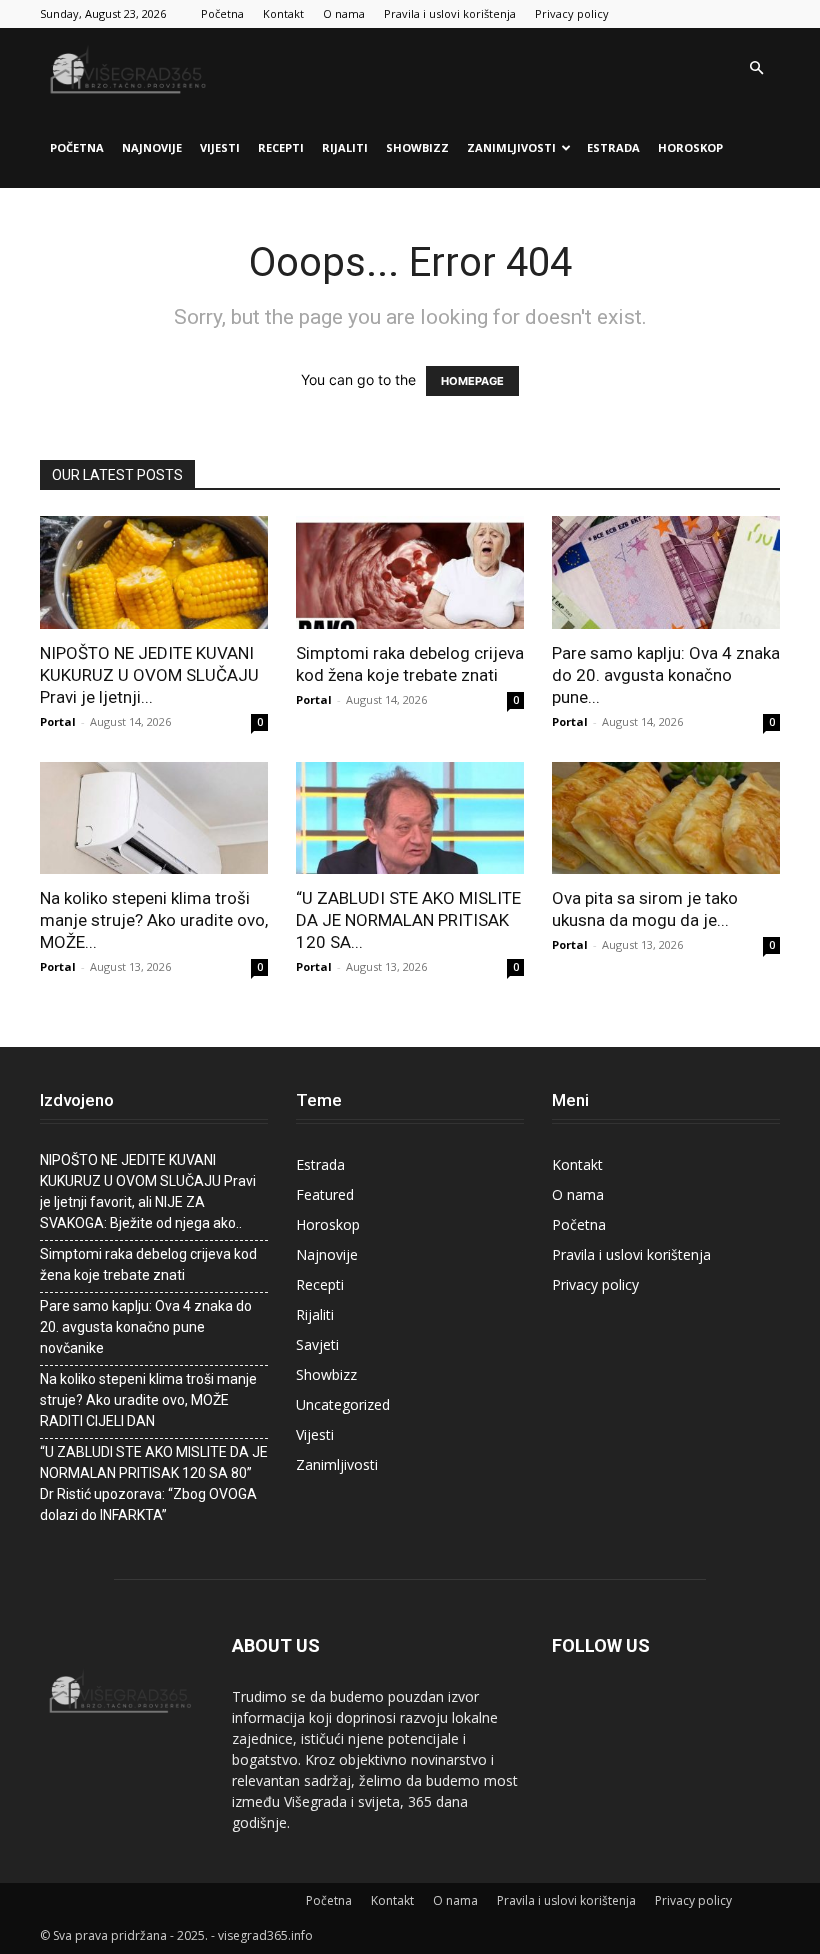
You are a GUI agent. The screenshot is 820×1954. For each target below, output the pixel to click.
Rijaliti (345, 147)
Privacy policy (572, 13)
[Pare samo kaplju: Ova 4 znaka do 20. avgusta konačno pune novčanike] (666, 572)
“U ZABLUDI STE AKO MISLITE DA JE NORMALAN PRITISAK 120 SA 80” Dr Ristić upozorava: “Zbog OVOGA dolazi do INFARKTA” (154, 1483)
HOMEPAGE (472, 381)
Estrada (613, 147)
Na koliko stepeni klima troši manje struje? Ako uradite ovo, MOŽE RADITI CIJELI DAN (148, 1400)
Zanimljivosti (511, 147)
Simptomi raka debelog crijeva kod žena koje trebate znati (148, 1264)
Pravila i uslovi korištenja (450, 13)
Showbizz (417, 147)
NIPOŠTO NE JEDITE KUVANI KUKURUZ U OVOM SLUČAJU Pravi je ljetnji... (149, 675)
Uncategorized (343, 1404)
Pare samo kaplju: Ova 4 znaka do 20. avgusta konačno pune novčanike (146, 1327)
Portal (58, 721)
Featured (325, 1194)
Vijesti (220, 147)
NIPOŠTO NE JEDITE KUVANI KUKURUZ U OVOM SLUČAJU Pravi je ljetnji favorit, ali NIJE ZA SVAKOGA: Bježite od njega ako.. (148, 1191)
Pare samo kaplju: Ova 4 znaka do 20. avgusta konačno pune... (666, 675)
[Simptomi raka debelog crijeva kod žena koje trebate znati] (410, 572)
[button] (756, 68)
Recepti (281, 147)
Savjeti (317, 1344)
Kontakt (283, 13)
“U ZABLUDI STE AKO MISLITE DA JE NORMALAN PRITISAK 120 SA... (408, 920)
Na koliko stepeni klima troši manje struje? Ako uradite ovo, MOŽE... (154, 920)
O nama (344, 13)
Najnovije (152, 147)
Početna (222, 13)
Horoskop (690, 147)
